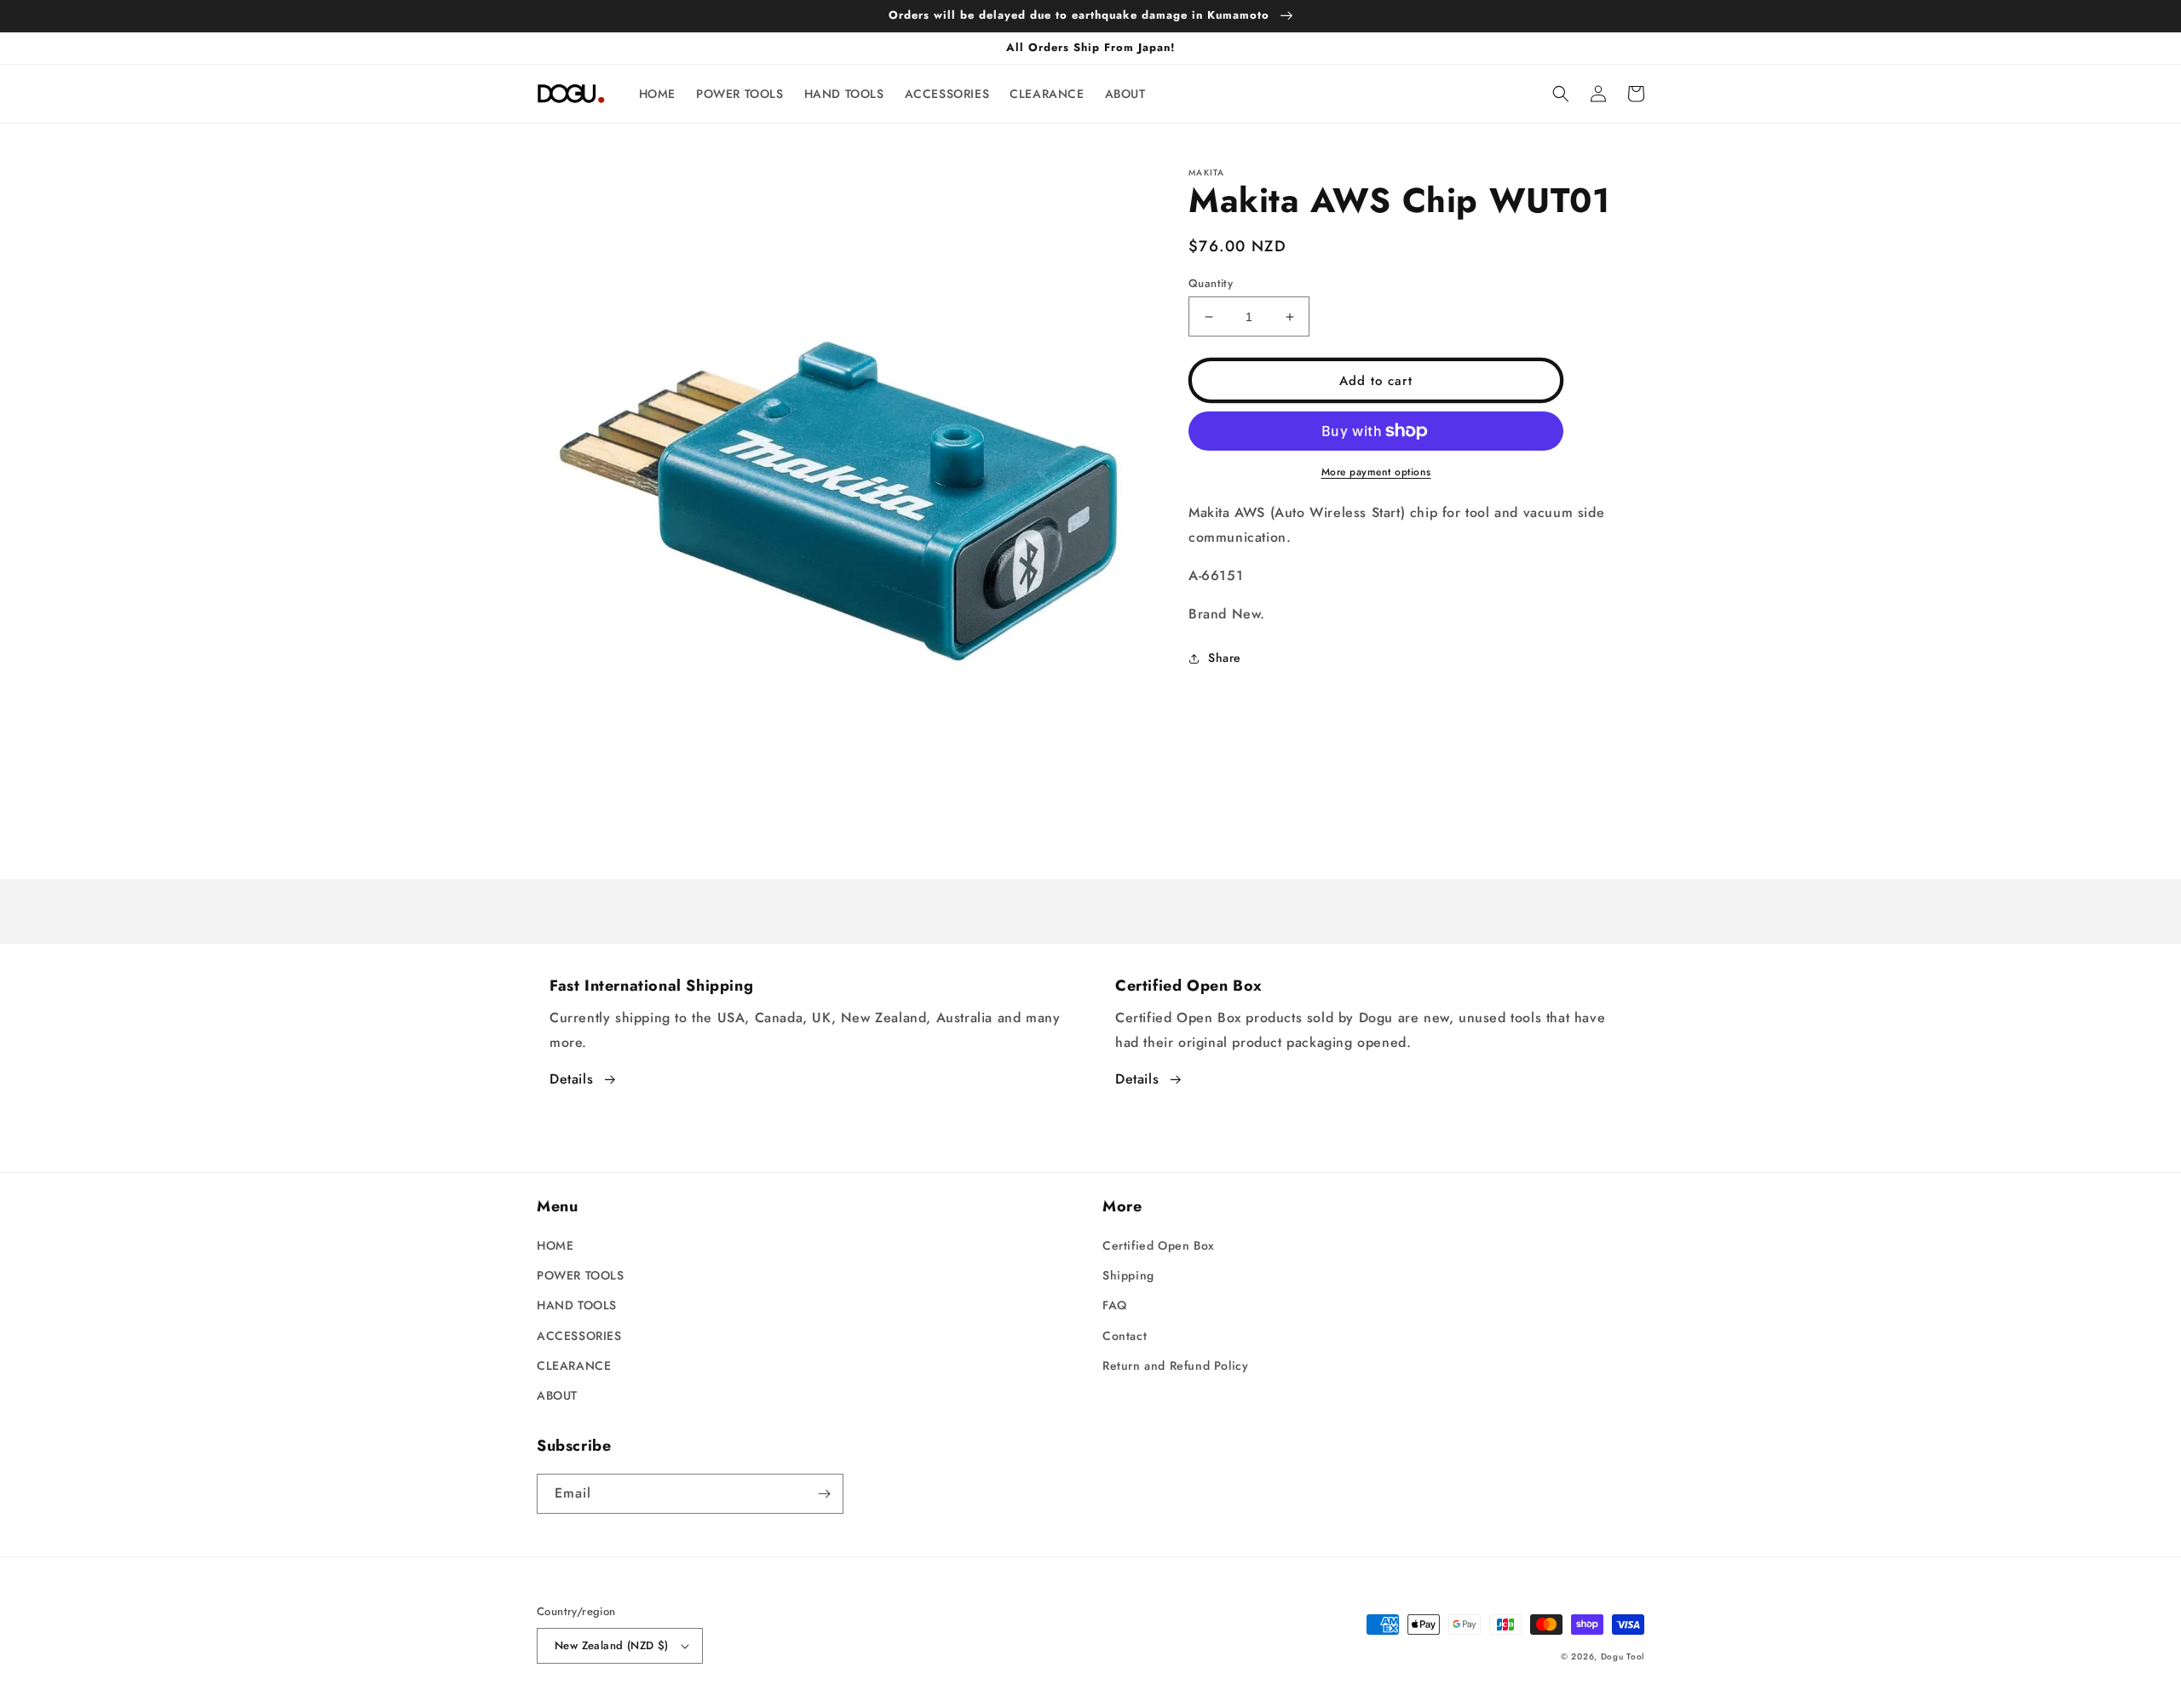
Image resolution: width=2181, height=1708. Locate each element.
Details (571, 1079)
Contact (1125, 1336)
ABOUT (557, 1395)
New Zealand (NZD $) (612, 1645)
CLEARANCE (574, 1366)
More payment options (1376, 472)
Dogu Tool (1623, 1656)
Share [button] (1225, 658)
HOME (555, 1245)
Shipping (1128, 1275)
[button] (1561, 94)
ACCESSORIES (579, 1336)
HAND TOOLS (577, 1305)
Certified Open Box (1159, 1245)
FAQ (1115, 1305)
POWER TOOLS (581, 1275)
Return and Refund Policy (1175, 1366)
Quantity (1211, 283)
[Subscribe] (824, 1494)
